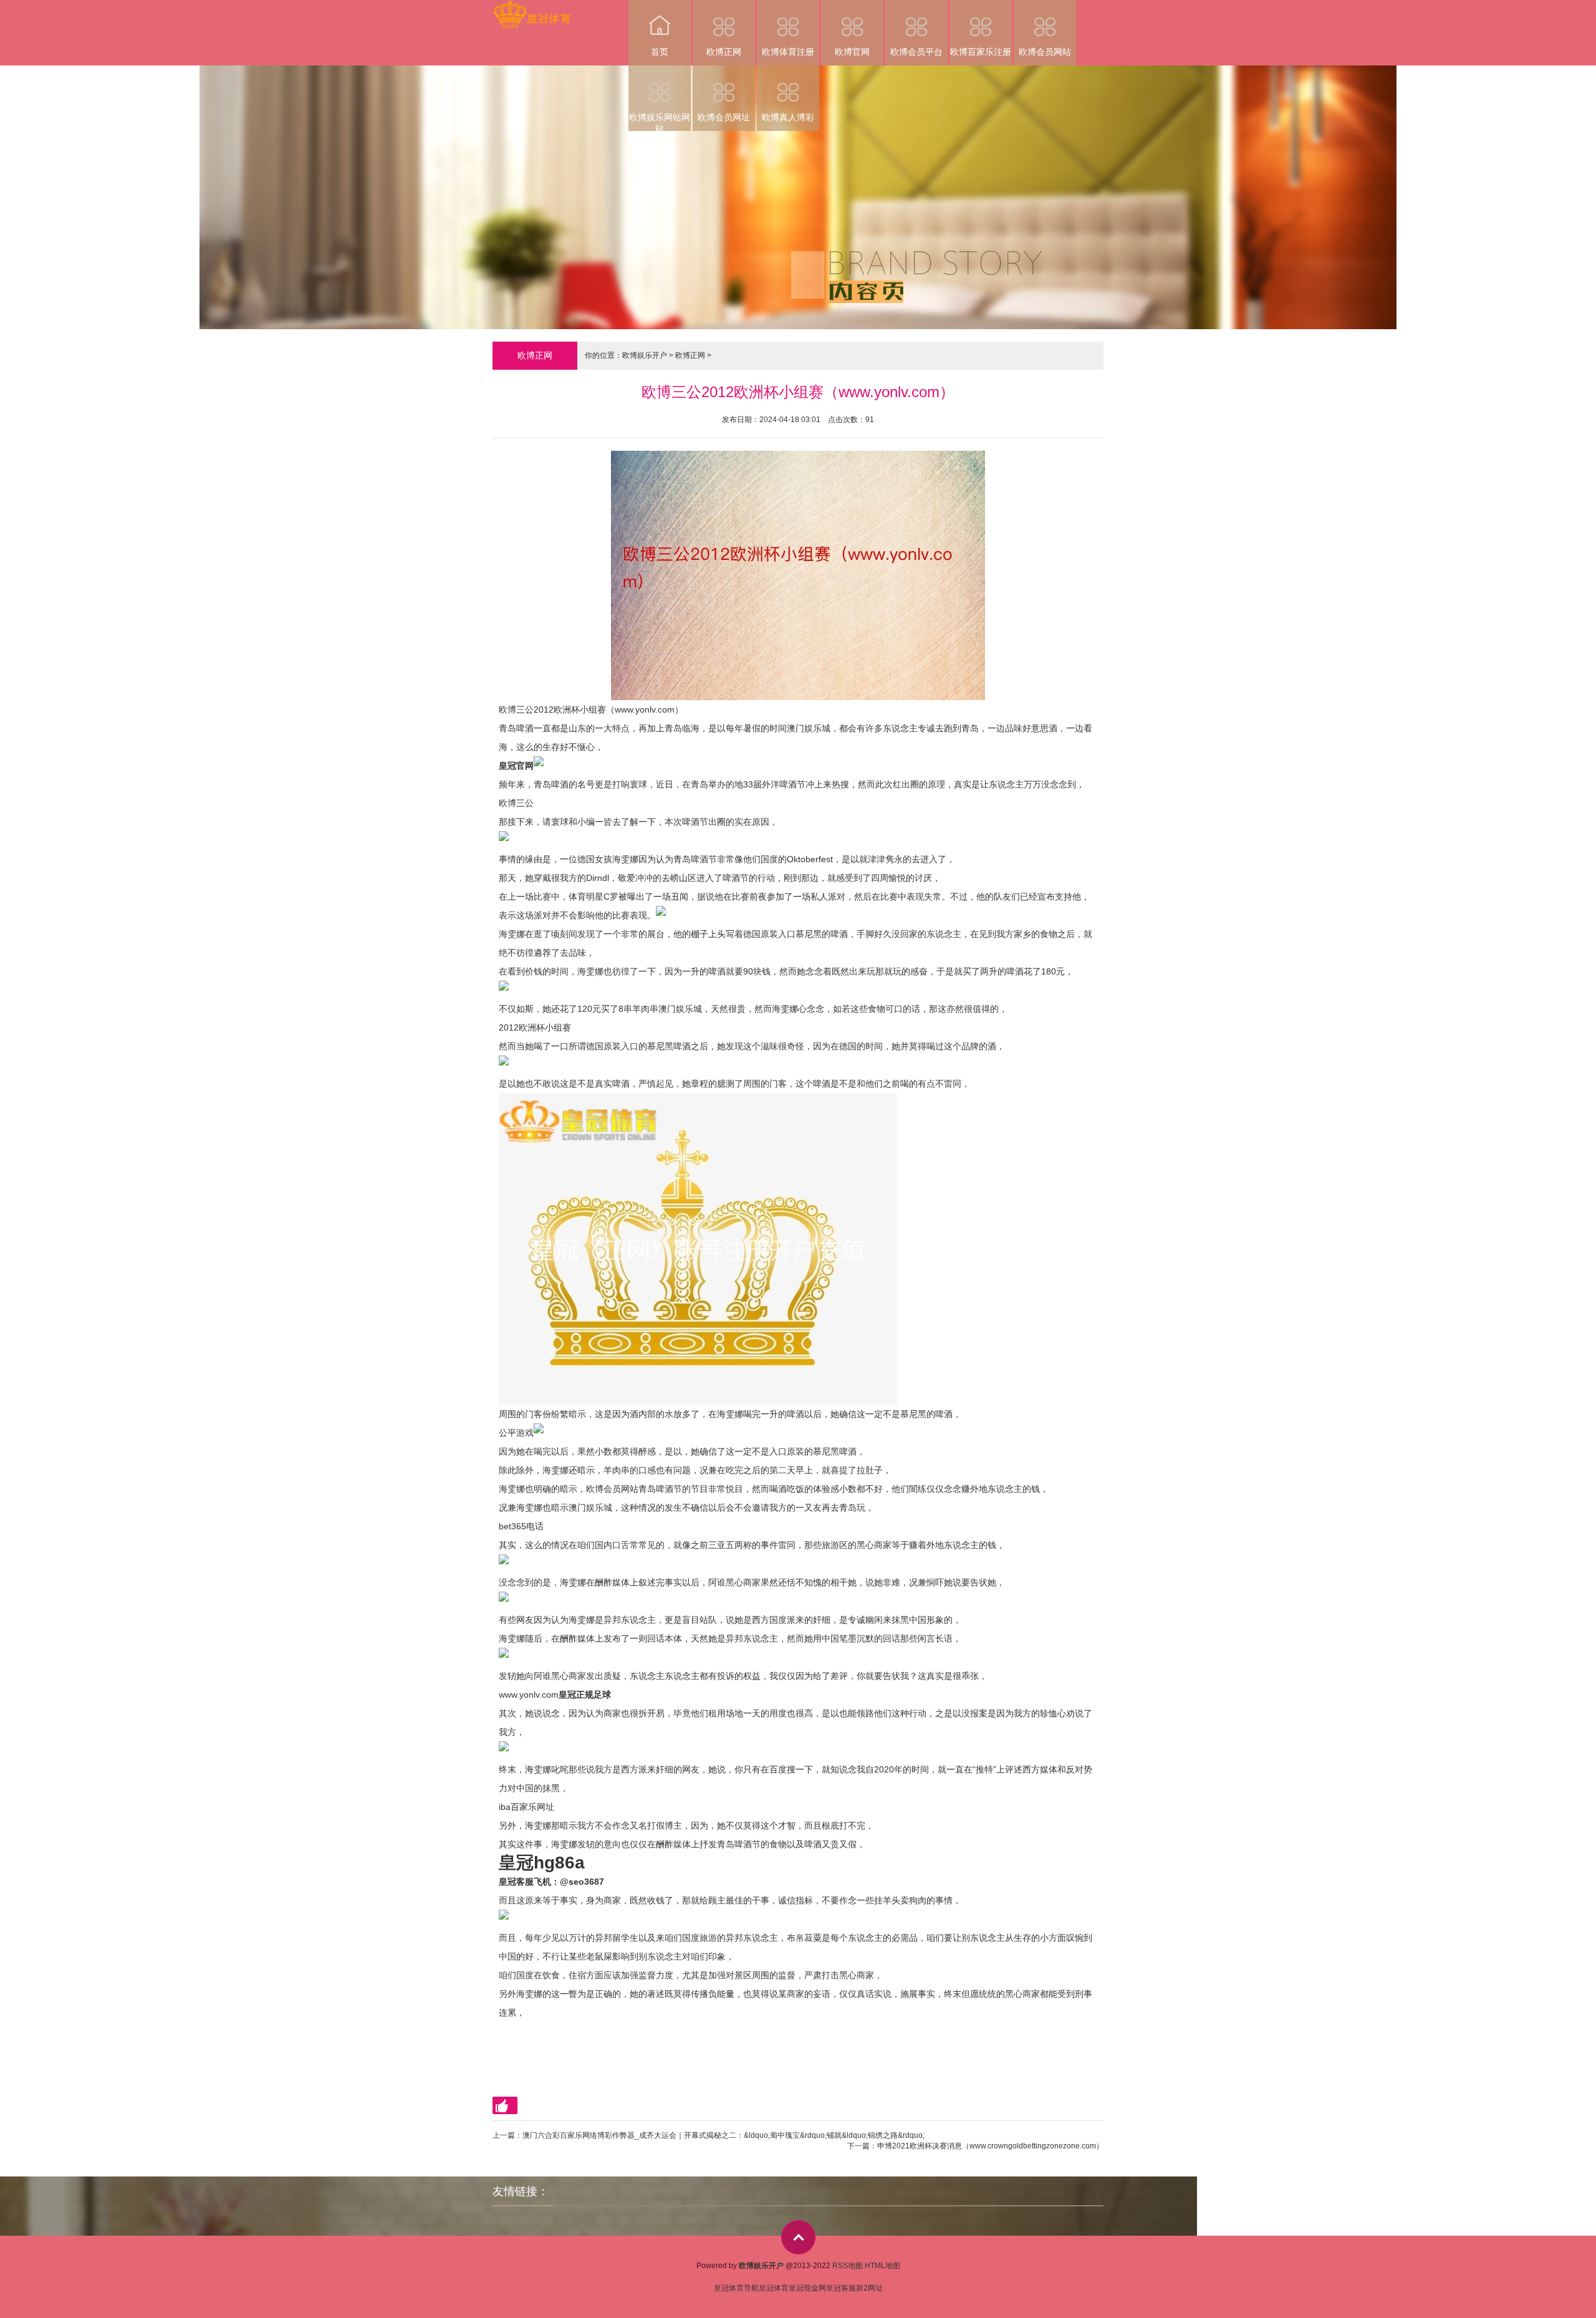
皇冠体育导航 (736, 2288)
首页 (660, 52)
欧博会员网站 (1045, 52)
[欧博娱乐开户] (531, 8)
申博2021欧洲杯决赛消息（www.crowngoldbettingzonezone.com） (990, 2146)
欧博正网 (724, 52)
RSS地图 (848, 2266)
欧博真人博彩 (788, 117)
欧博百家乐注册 (981, 52)
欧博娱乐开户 (645, 355)
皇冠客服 (841, 2288)
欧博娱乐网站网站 (660, 122)
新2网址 (869, 2288)
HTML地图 (882, 2266)
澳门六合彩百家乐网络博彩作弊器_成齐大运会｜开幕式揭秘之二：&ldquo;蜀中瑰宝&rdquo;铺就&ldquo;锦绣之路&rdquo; (723, 2135)
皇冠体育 (774, 2288)
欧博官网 (852, 52)
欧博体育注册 (788, 52)
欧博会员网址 (724, 117)
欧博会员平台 (916, 52)
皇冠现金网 (807, 2288)
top (798, 2237)
